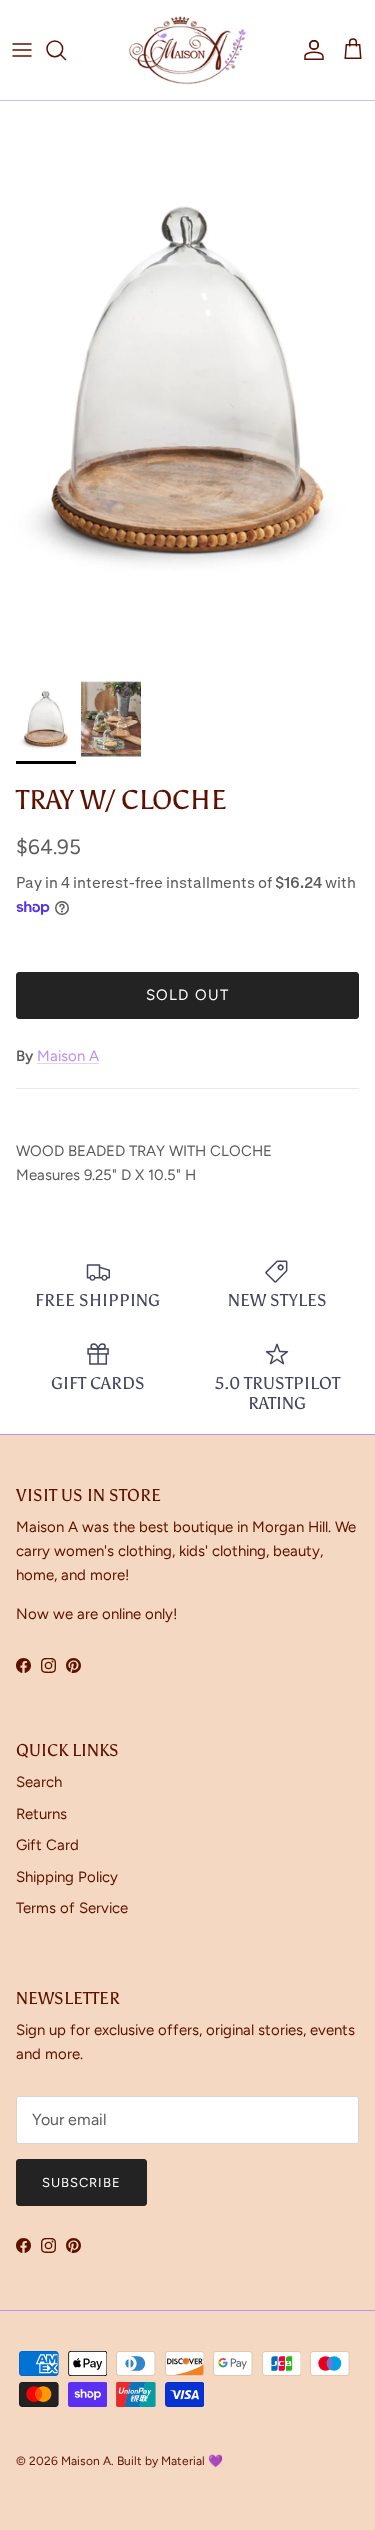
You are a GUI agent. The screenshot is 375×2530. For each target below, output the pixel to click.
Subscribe (81, 2182)
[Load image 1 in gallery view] (187, 382)
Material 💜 (192, 2461)
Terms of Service (72, 1908)
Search (39, 1782)
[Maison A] (188, 50)
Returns (41, 1814)
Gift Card (47, 1845)
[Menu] (22, 50)
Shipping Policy (67, 1877)
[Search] (66, 50)
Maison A (68, 1056)
